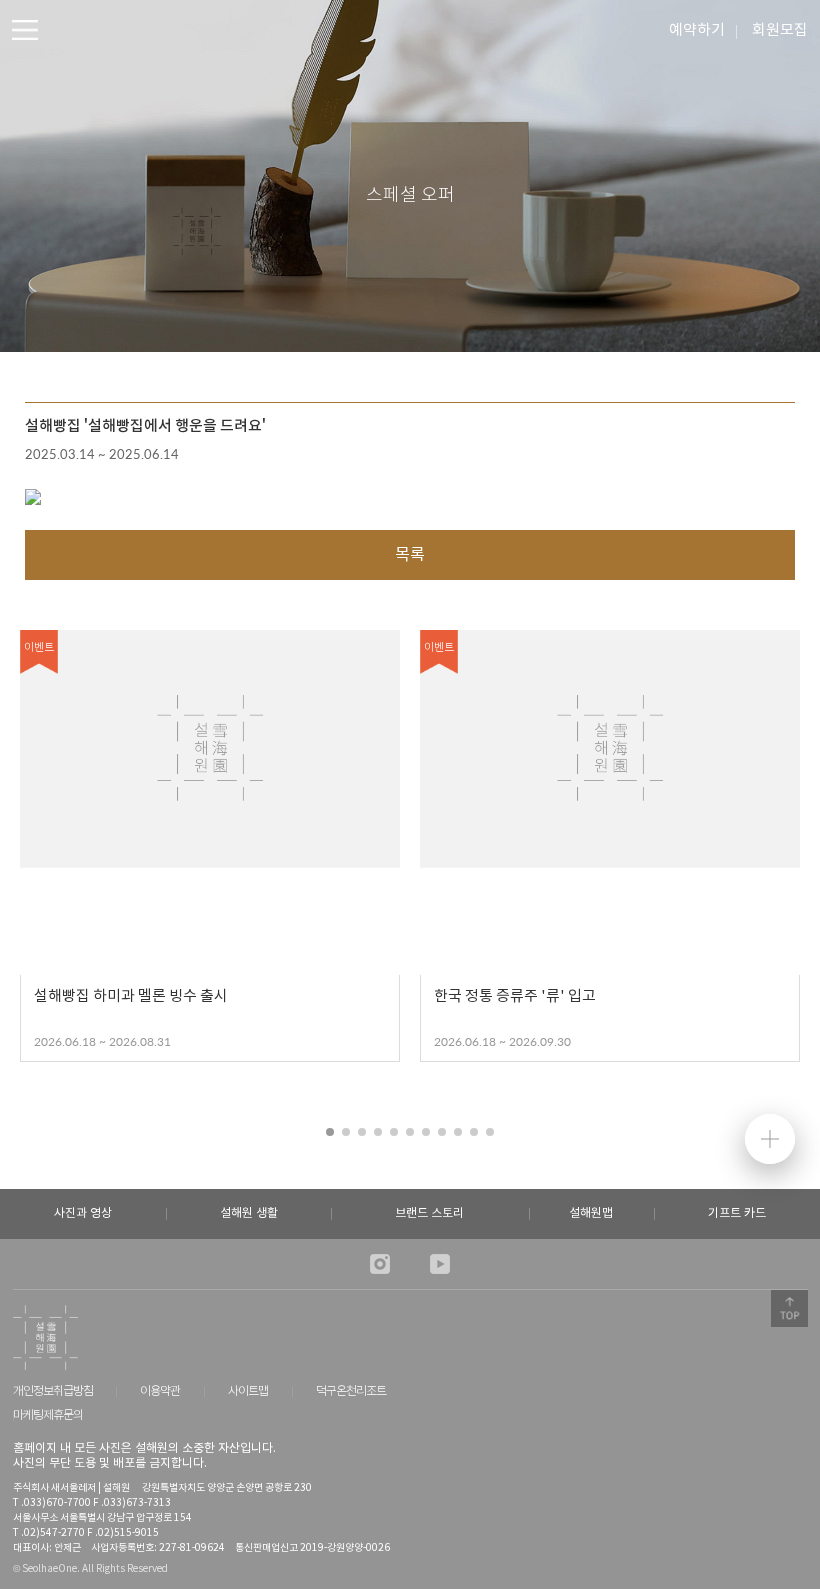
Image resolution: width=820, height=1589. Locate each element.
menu (25, 30)
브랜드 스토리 (429, 1213)
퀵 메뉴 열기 (770, 1139)
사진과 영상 (83, 1213)
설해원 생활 (249, 1213)
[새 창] (380, 1264)
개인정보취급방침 (53, 1391)
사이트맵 (248, 1391)
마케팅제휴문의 (48, 1415)
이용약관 (160, 1391)
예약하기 (697, 30)
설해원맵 (591, 1213)
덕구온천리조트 (351, 1391)
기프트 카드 (737, 1213)
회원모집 (780, 30)
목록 (410, 555)
